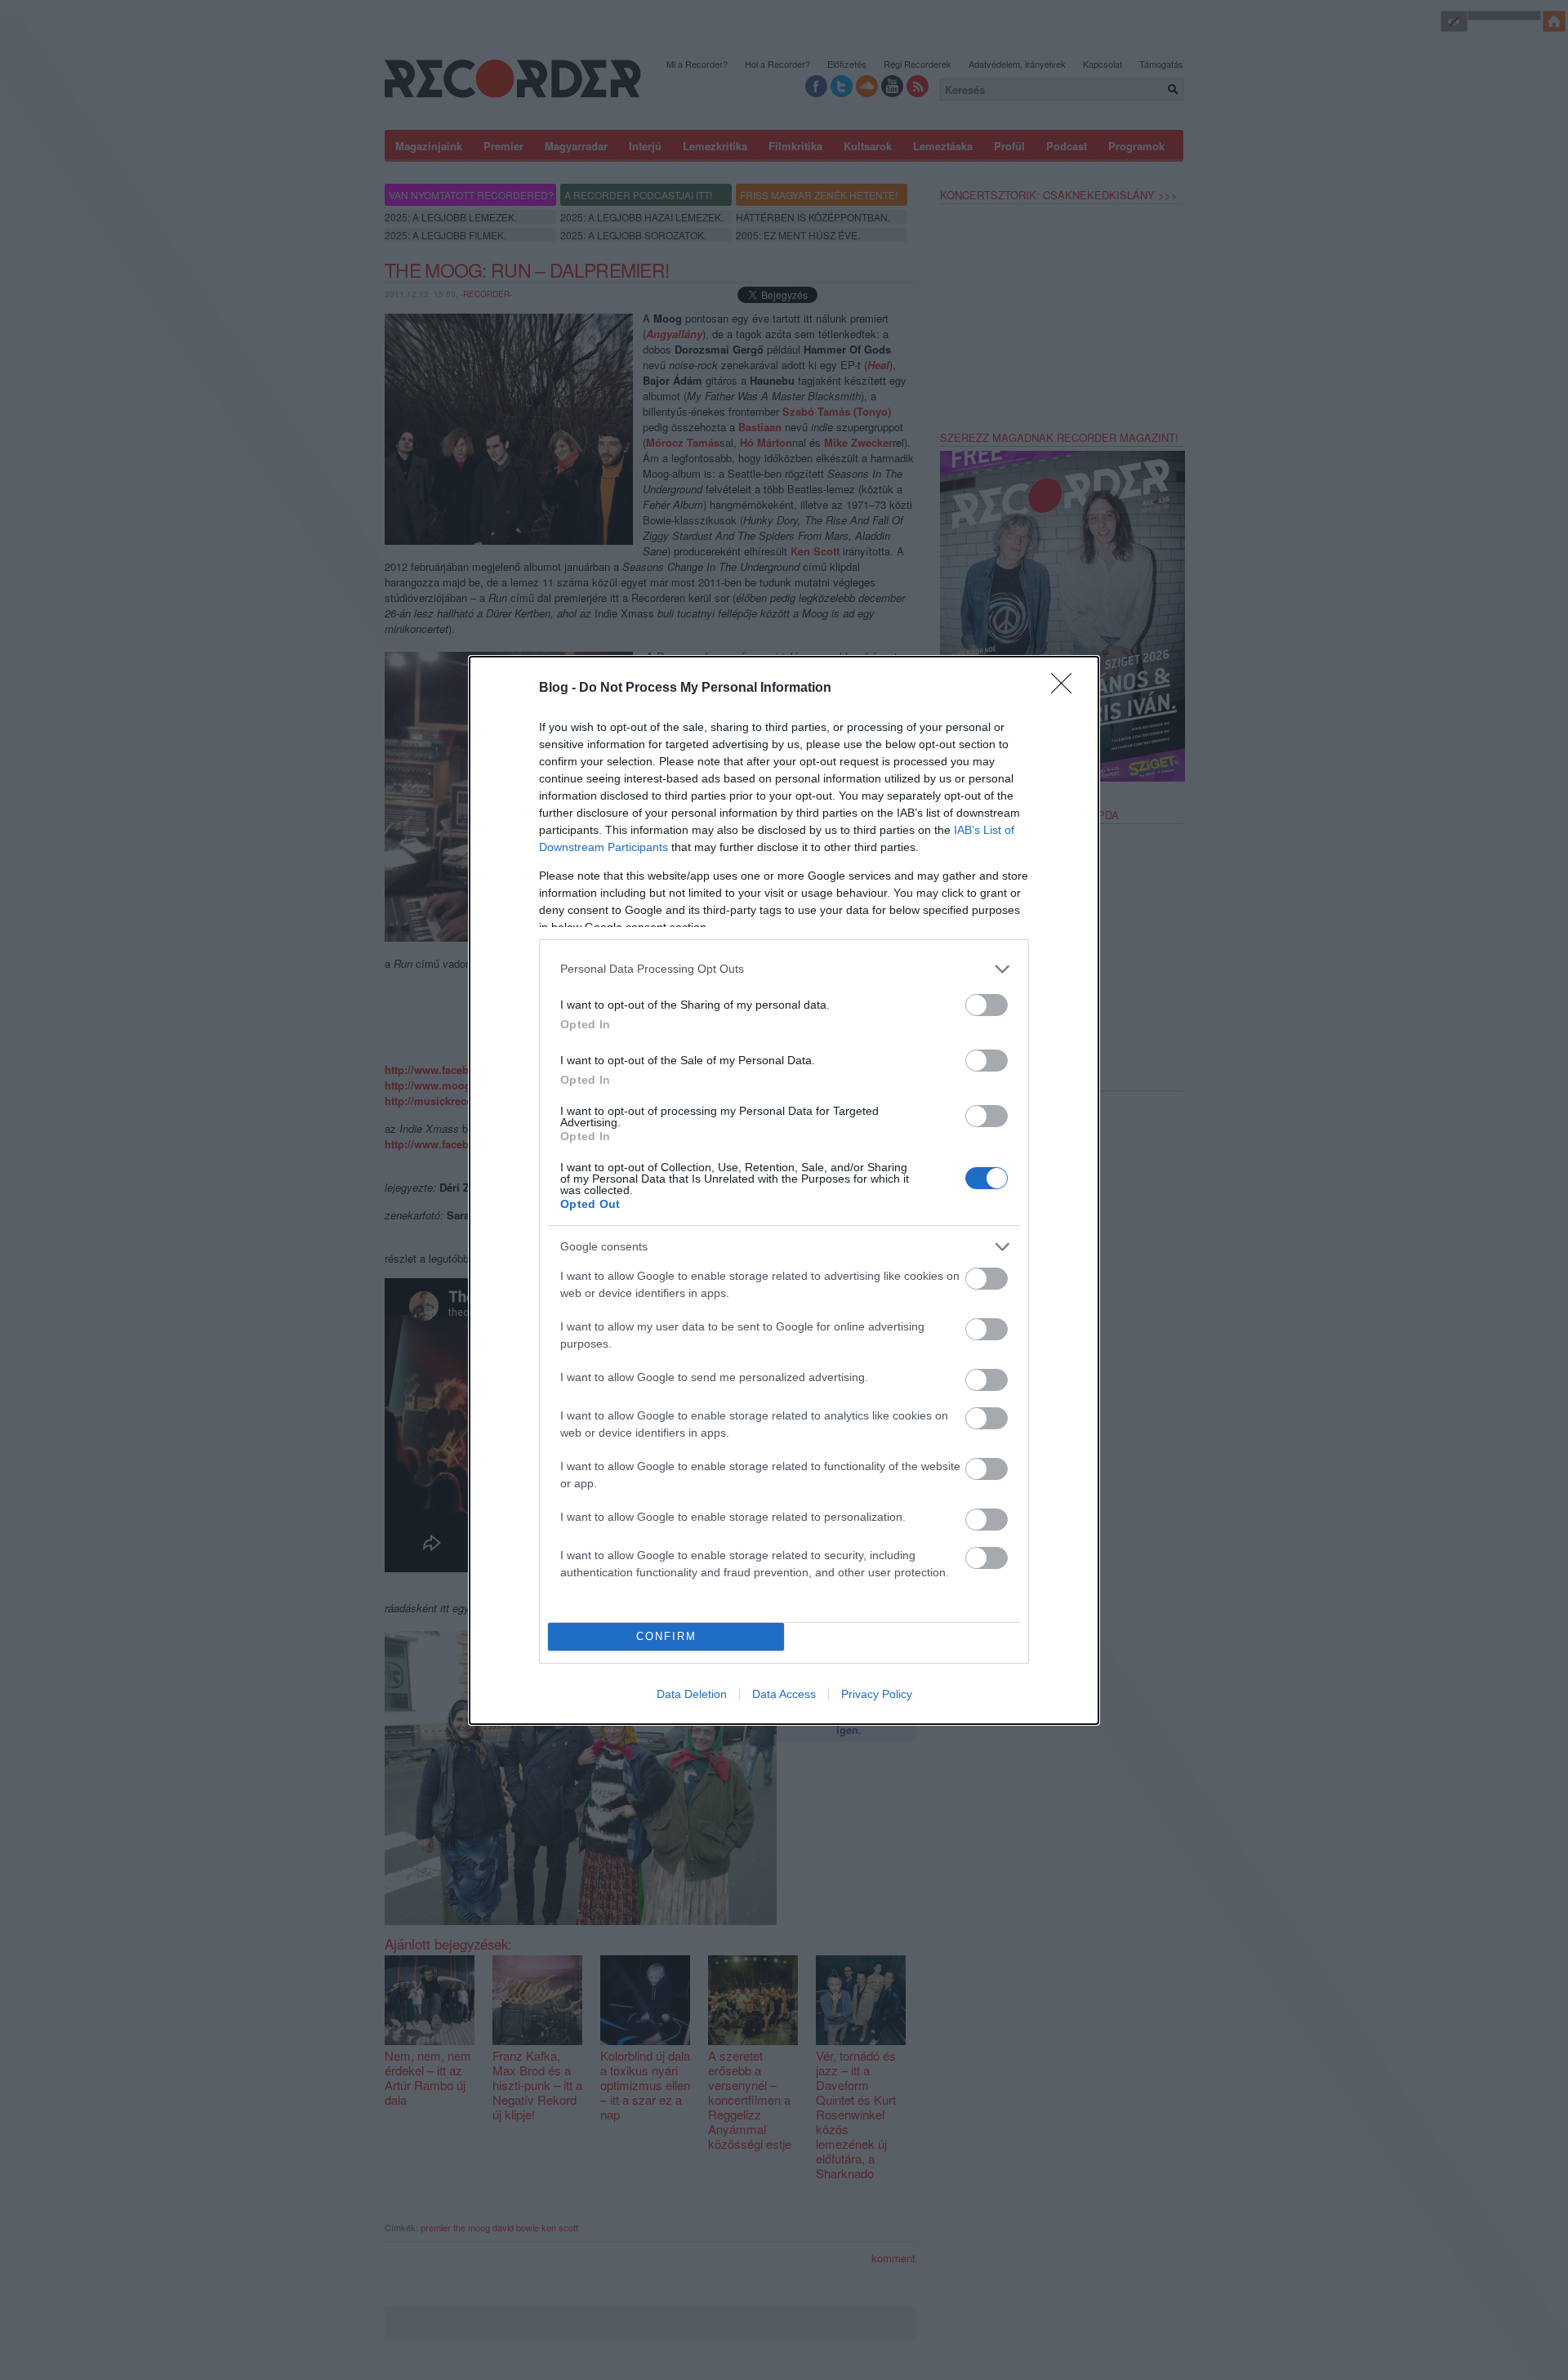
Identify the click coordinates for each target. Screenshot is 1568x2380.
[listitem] (784, 969)
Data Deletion (692, 1694)
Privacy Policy (877, 1694)
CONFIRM (666, 1636)
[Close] (1067, 689)
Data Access (784, 1694)
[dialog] (784, 1190)
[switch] (987, 1005)
